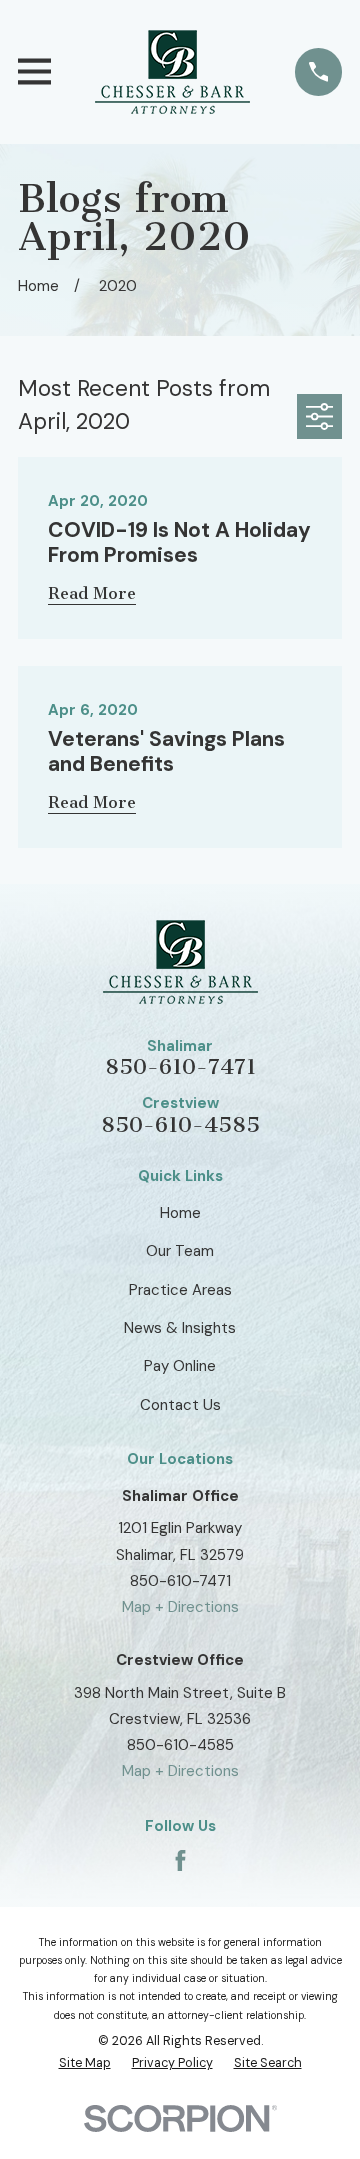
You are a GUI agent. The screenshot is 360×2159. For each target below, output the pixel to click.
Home (180, 1213)
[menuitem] (85, 2064)
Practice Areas (180, 1290)
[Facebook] (180, 1860)
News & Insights (180, 1328)
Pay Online (180, 1366)
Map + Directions (180, 1607)
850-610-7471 (180, 1067)
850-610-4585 (180, 1125)
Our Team (180, 1251)
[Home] (172, 72)
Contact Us (180, 1405)
